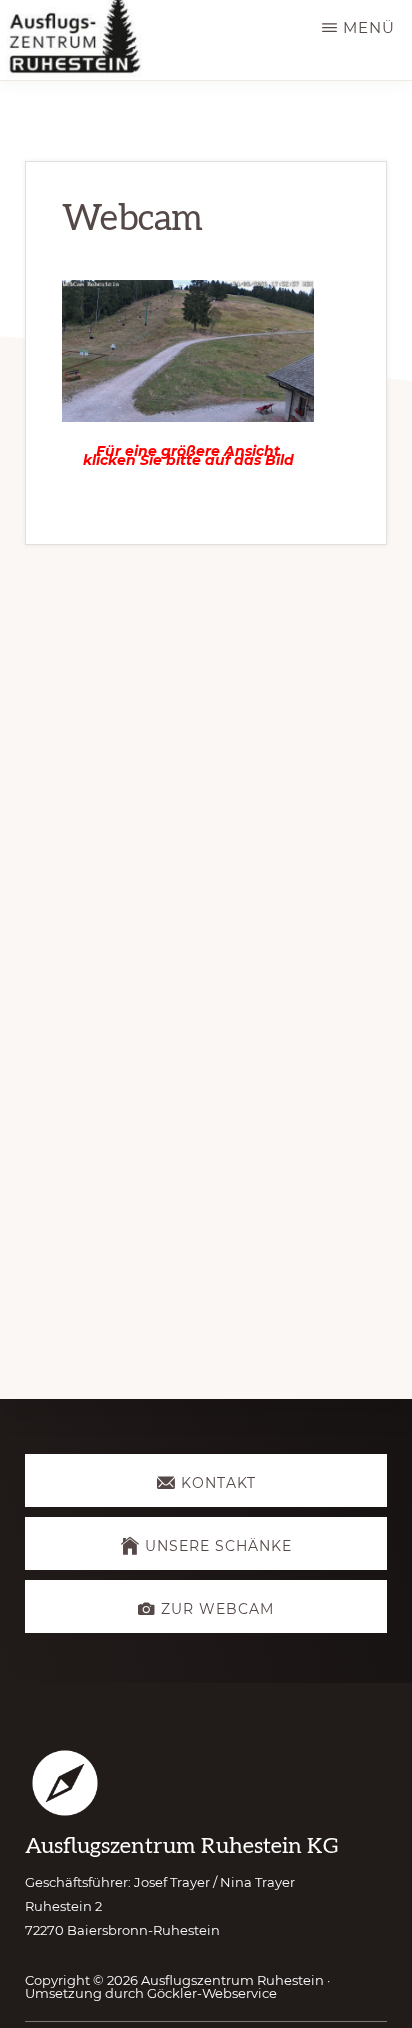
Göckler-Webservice (212, 1993)
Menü (369, 27)
